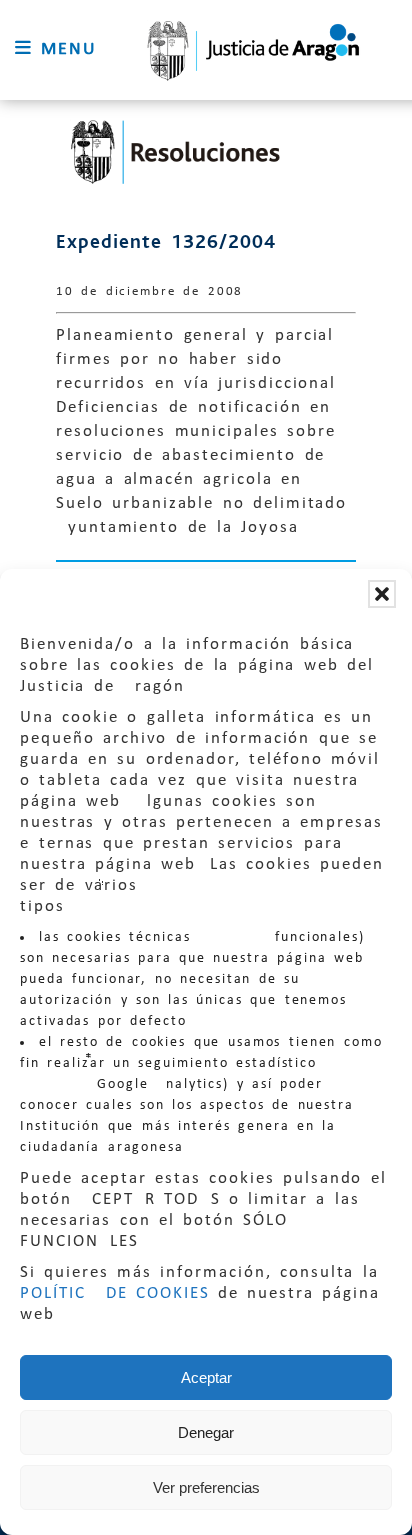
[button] (382, 594)
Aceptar (206, 1377)
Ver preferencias (206, 1487)
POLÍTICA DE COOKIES (115, 1293)
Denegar (206, 1432)
